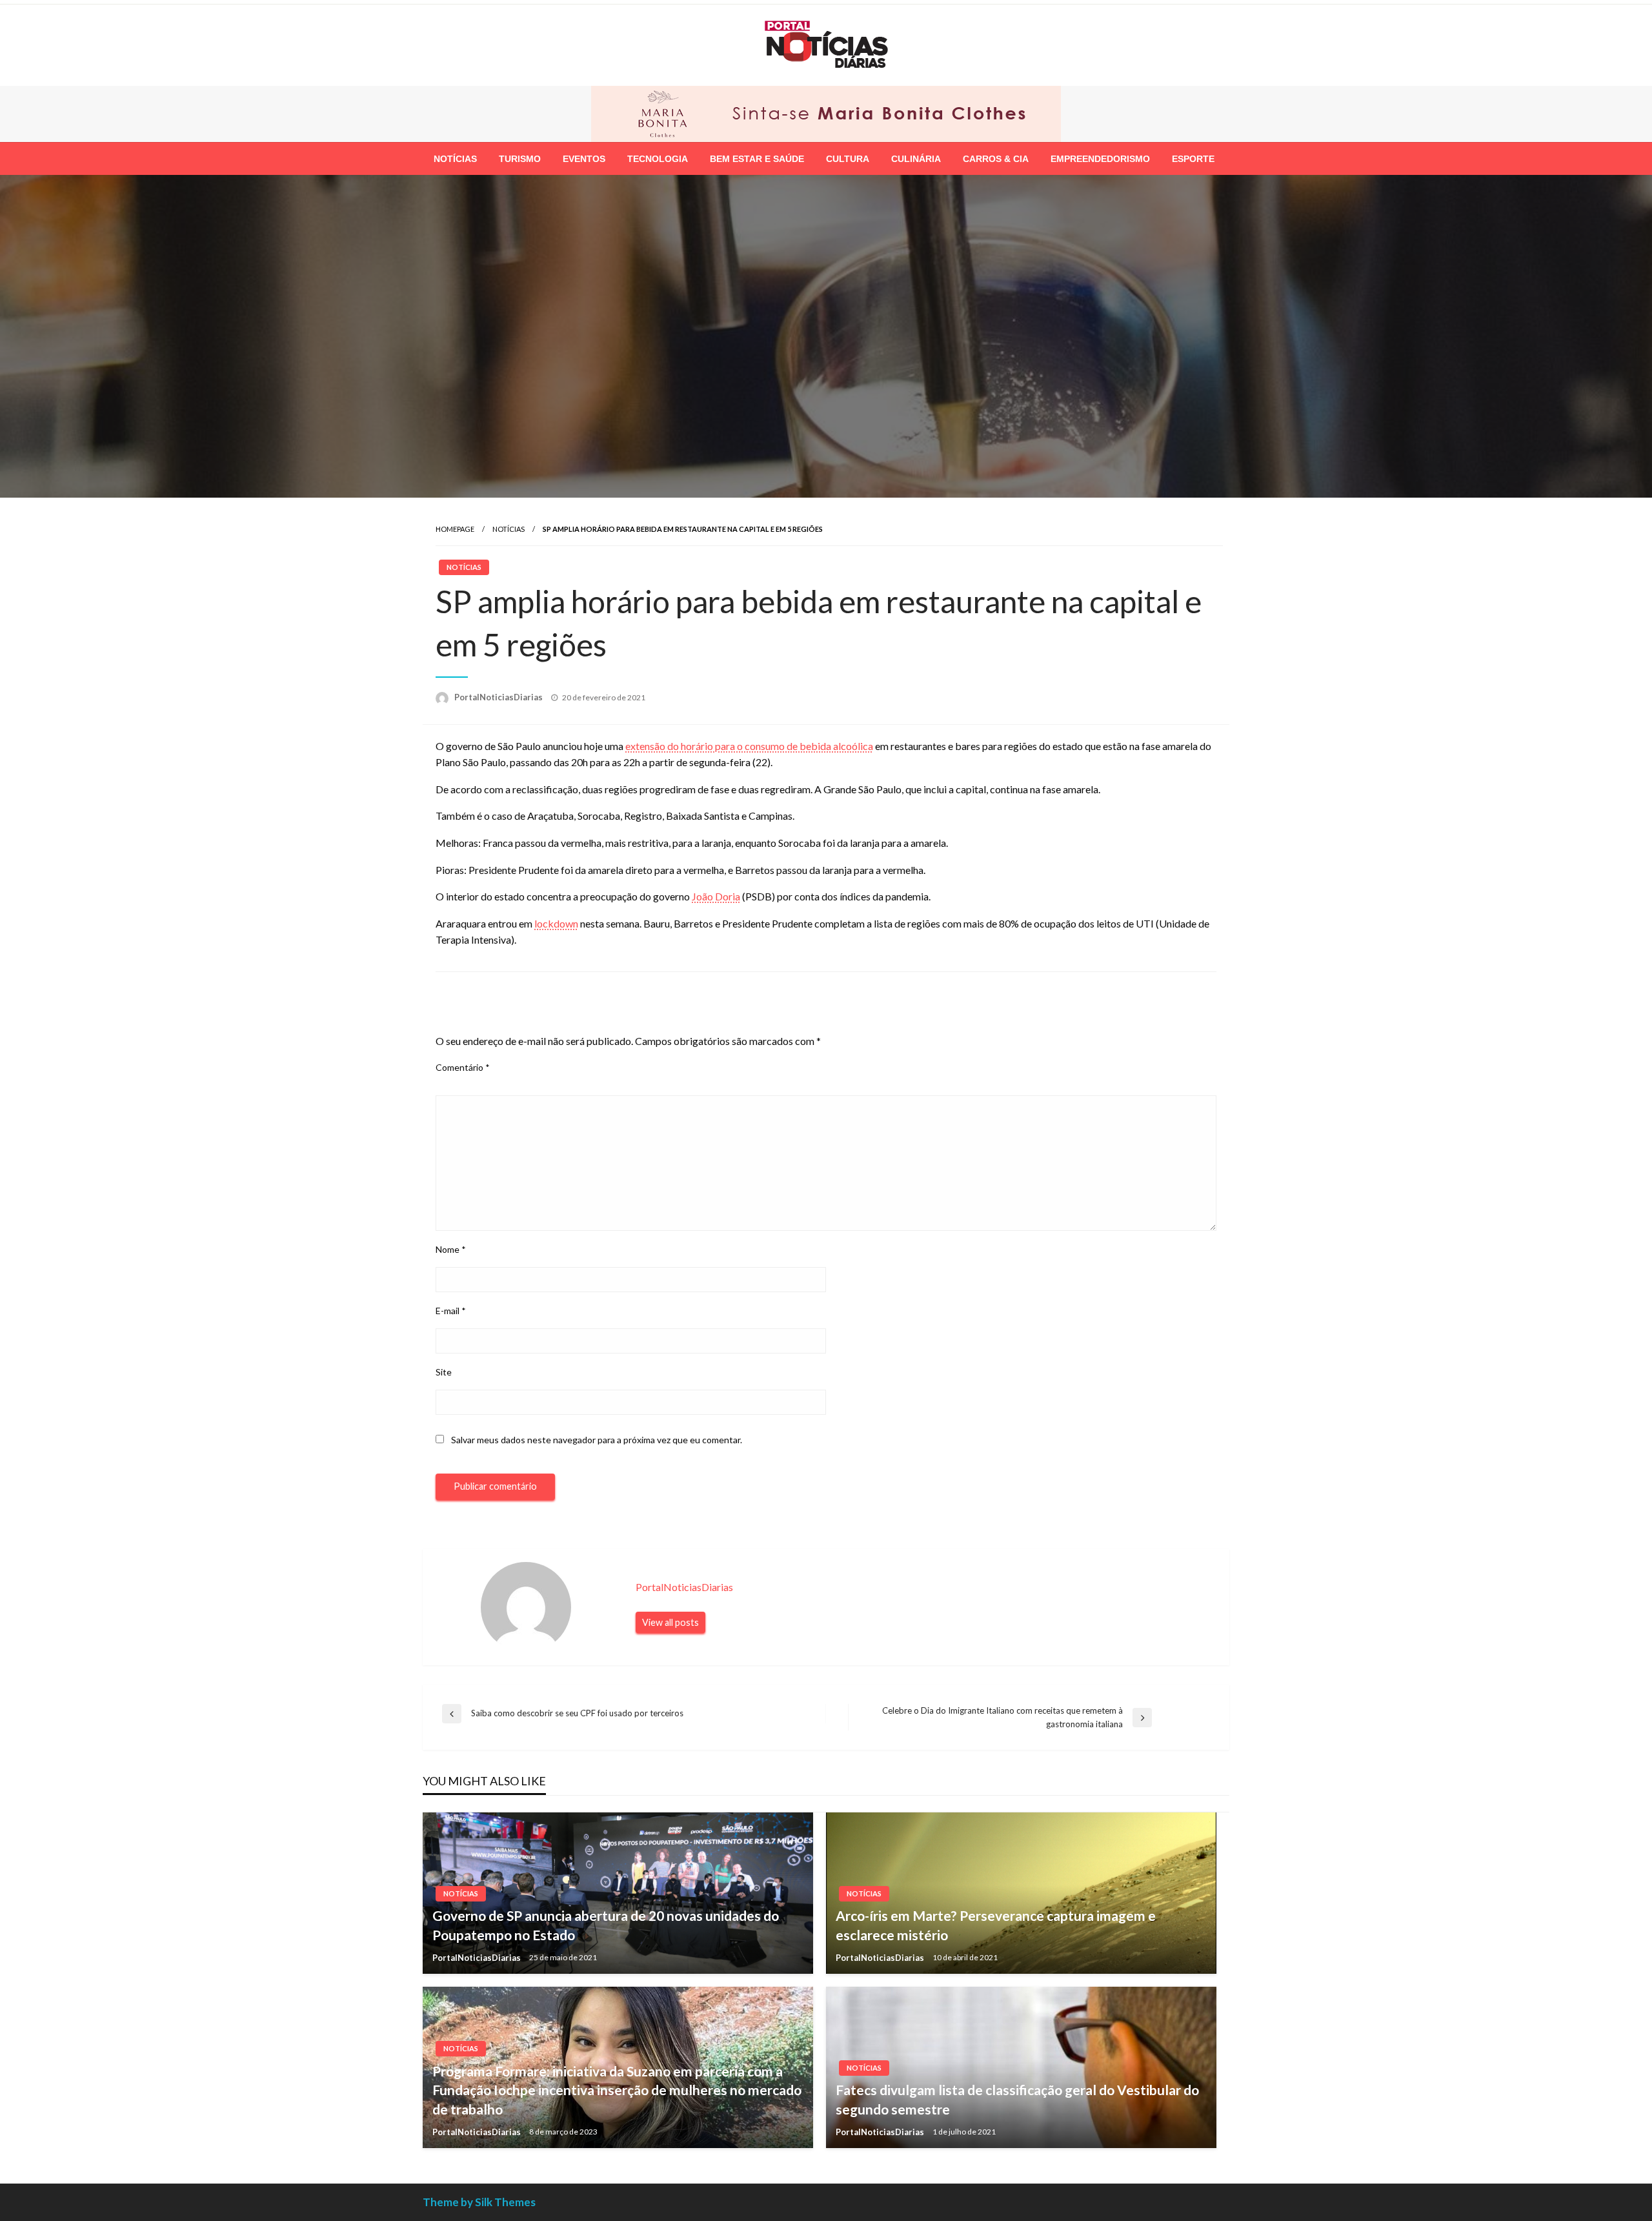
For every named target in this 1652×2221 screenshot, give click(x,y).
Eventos (584, 157)
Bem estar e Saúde (757, 157)
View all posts (670, 1621)
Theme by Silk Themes (479, 2201)
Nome (451, 1248)
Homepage (455, 528)
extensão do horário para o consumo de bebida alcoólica (749, 745)
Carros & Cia (996, 157)
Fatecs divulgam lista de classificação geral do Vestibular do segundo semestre (1017, 2098)
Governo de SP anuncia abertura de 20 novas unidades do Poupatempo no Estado (606, 1923)
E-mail (451, 1309)
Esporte (1193, 157)
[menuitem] (455, 157)
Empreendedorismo (1100, 157)
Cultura (848, 157)
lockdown (556, 922)
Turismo (520, 157)
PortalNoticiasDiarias (499, 696)
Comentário (463, 1067)
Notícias (455, 157)
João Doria (716, 895)
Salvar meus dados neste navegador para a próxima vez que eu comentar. (597, 1438)
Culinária (916, 157)
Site (444, 1371)
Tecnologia (658, 157)
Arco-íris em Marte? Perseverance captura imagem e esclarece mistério (996, 1923)
